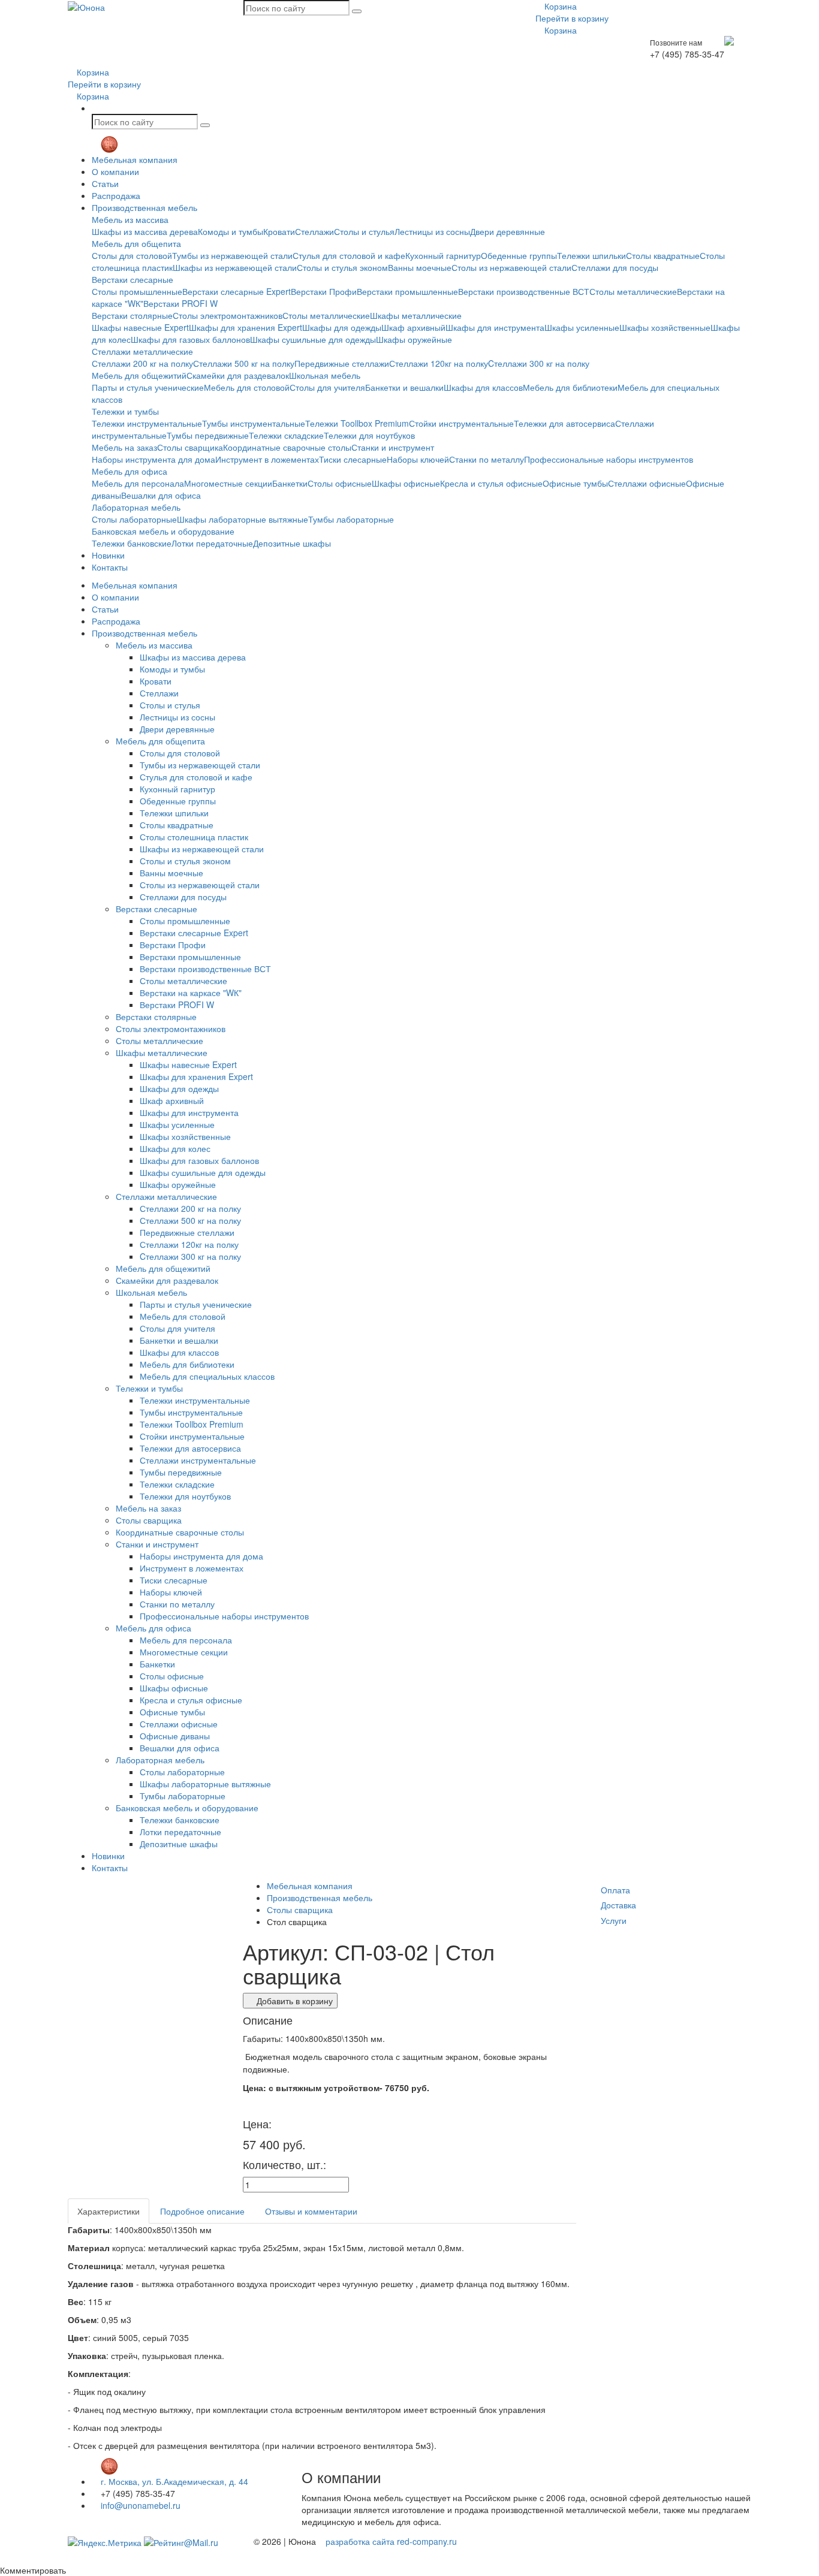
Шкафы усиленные (582, 327)
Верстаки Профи (324, 291)
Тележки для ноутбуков (369, 435)
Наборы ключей (418, 459)
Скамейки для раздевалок (238, 375)
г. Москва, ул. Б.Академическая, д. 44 (173, 2481)
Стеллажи (314, 231)
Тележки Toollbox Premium (357, 423)
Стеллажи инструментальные (198, 1460)
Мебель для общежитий (139, 375)
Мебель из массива (130, 219)
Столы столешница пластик (194, 837)
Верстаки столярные (132, 315)
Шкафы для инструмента (495, 327)
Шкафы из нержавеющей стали (235, 267)
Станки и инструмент (393, 447)
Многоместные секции (228, 483)
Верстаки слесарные (133, 279)
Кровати (279, 231)
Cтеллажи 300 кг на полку (539, 363)
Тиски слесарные (353, 459)
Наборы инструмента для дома (153, 459)
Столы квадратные (663, 255)
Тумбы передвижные (208, 435)
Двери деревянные (508, 231)
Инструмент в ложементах (267, 459)
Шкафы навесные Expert (140, 327)
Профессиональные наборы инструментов (609, 459)
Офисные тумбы (575, 483)
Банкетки (290, 483)
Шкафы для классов (483, 387)
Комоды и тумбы (231, 231)
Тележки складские (286, 435)
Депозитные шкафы (292, 543)
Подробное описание (202, 2211)
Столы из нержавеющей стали (511, 267)
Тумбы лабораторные (351, 519)
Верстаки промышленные (407, 291)
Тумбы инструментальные (254, 423)
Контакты (110, 567)
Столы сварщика (190, 447)
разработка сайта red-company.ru (391, 2541)
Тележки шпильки (591, 255)
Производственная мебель (144, 207)
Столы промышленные (137, 291)
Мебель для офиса (130, 471)
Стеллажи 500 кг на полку (244, 363)
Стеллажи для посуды (615, 267)
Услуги (614, 1920)
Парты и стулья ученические (148, 387)
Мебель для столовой (247, 387)
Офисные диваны (175, 1736)
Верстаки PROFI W (180, 303)
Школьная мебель (325, 375)
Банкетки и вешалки (404, 387)
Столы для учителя (327, 387)
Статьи (105, 183)
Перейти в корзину (572, 18)
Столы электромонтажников (228, 315)
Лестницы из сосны (432, 231)
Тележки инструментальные (147, 423)
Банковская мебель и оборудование (163, 531)
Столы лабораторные (134, 519)
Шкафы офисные (406, 483)
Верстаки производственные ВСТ (524, 291)
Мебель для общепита (136, 243)
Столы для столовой (132, 255)
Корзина (559, 6)
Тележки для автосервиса (564, 423)
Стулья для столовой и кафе (349, 255)
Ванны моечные (420, 267)
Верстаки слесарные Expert (237, 291)
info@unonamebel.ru (139, 2505)
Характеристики (109, 2211)
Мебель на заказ (124, 447)
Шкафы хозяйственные (665, 327)
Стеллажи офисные (647, 483)
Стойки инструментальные (461, 423)
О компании (115, 171)
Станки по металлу (487, 459)
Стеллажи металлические (142, 351)
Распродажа (116, 195)
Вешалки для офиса (161, 495)
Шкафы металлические (416, 315)
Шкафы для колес (175, 1148)
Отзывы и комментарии (311, 2211)
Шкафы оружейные (414, 339)
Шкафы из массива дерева (145, 231)
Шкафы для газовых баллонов (190, 339)
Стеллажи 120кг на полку (439, 363)
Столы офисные (340, 483)
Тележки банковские (132, 543)
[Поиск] (357, 11)
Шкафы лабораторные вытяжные (243, 519)
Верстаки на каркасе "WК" (191, 993)
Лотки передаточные (212, 543)
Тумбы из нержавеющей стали (232, 255)
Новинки (108, 555)
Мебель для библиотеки (570, 387)
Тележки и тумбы (125, 411)
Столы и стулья (364, 231)
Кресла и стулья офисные (491, 483)
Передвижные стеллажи (342, 363)
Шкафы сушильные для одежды (313, 339)
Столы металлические (633, 291)
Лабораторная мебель (136, 507)
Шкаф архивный (413, 327)
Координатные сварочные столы (287, 447)
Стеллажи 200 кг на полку (142, 363)
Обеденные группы (519, 255)
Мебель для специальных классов (207, 1376)
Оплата (615, 1890)
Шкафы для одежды (342, 327)
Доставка (618, 1905)
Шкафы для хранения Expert (246, 327)
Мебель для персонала (138, 483)
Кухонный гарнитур (443, 255)
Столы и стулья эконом (342, 267)
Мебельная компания (135, 159)
